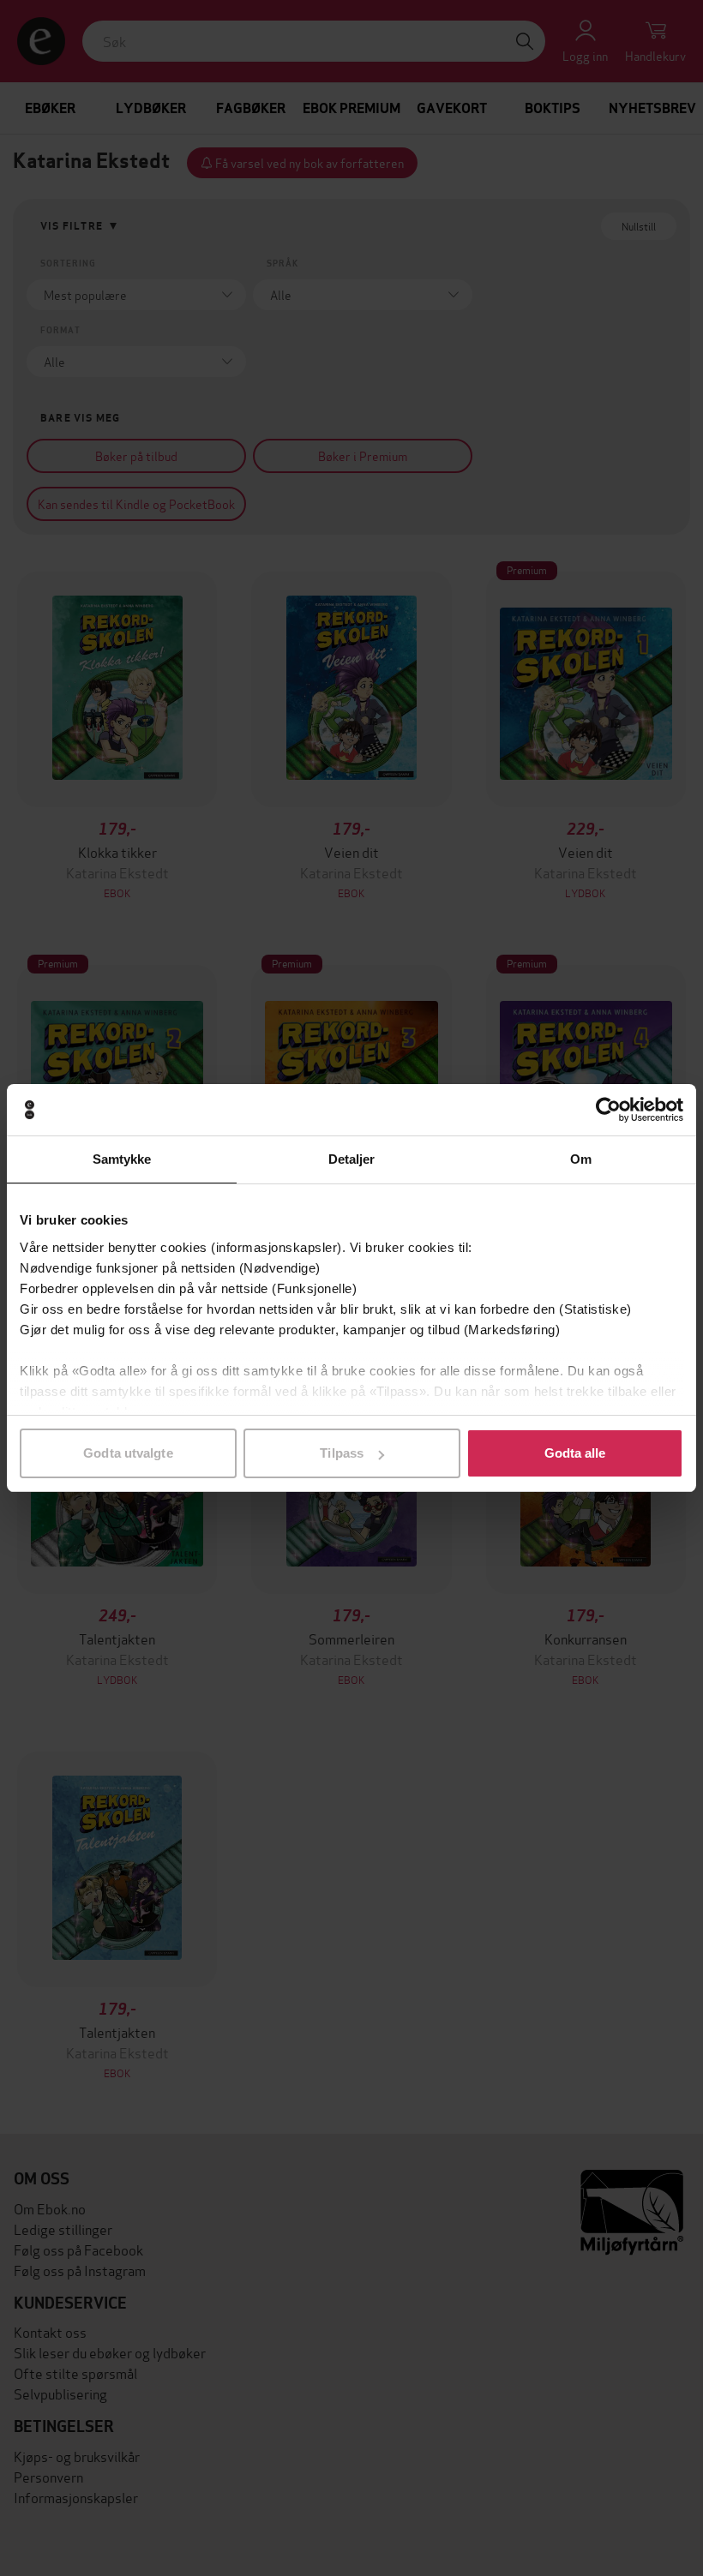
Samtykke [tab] (122, 1159)
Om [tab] (581, 1159)
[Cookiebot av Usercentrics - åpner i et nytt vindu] (608, 1110)
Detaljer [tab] (352, 1159)
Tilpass (342, 1453)
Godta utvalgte (128, 1453)
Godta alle (575, 1453)
